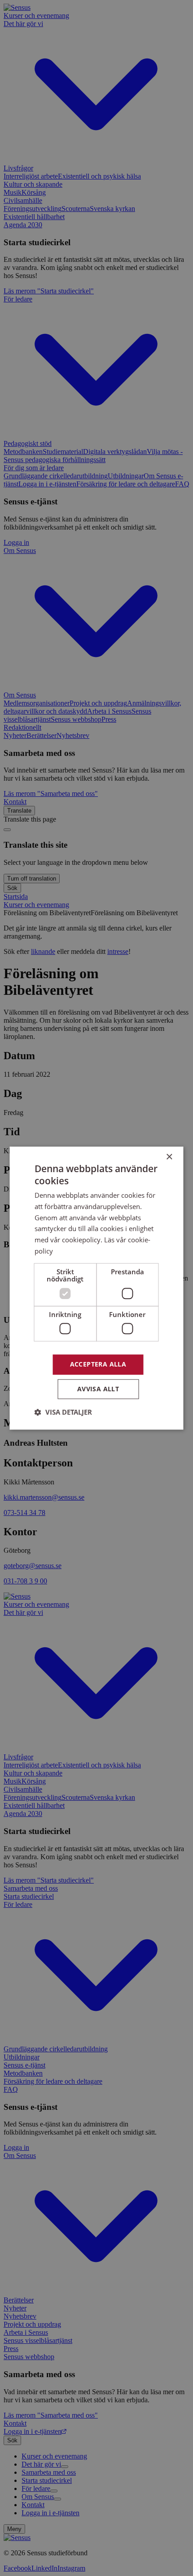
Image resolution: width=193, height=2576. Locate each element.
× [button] (169, 1157)
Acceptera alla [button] (98, 1364)
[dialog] (96, 1288)
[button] (63, 1412)
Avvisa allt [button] (98, 1389)
